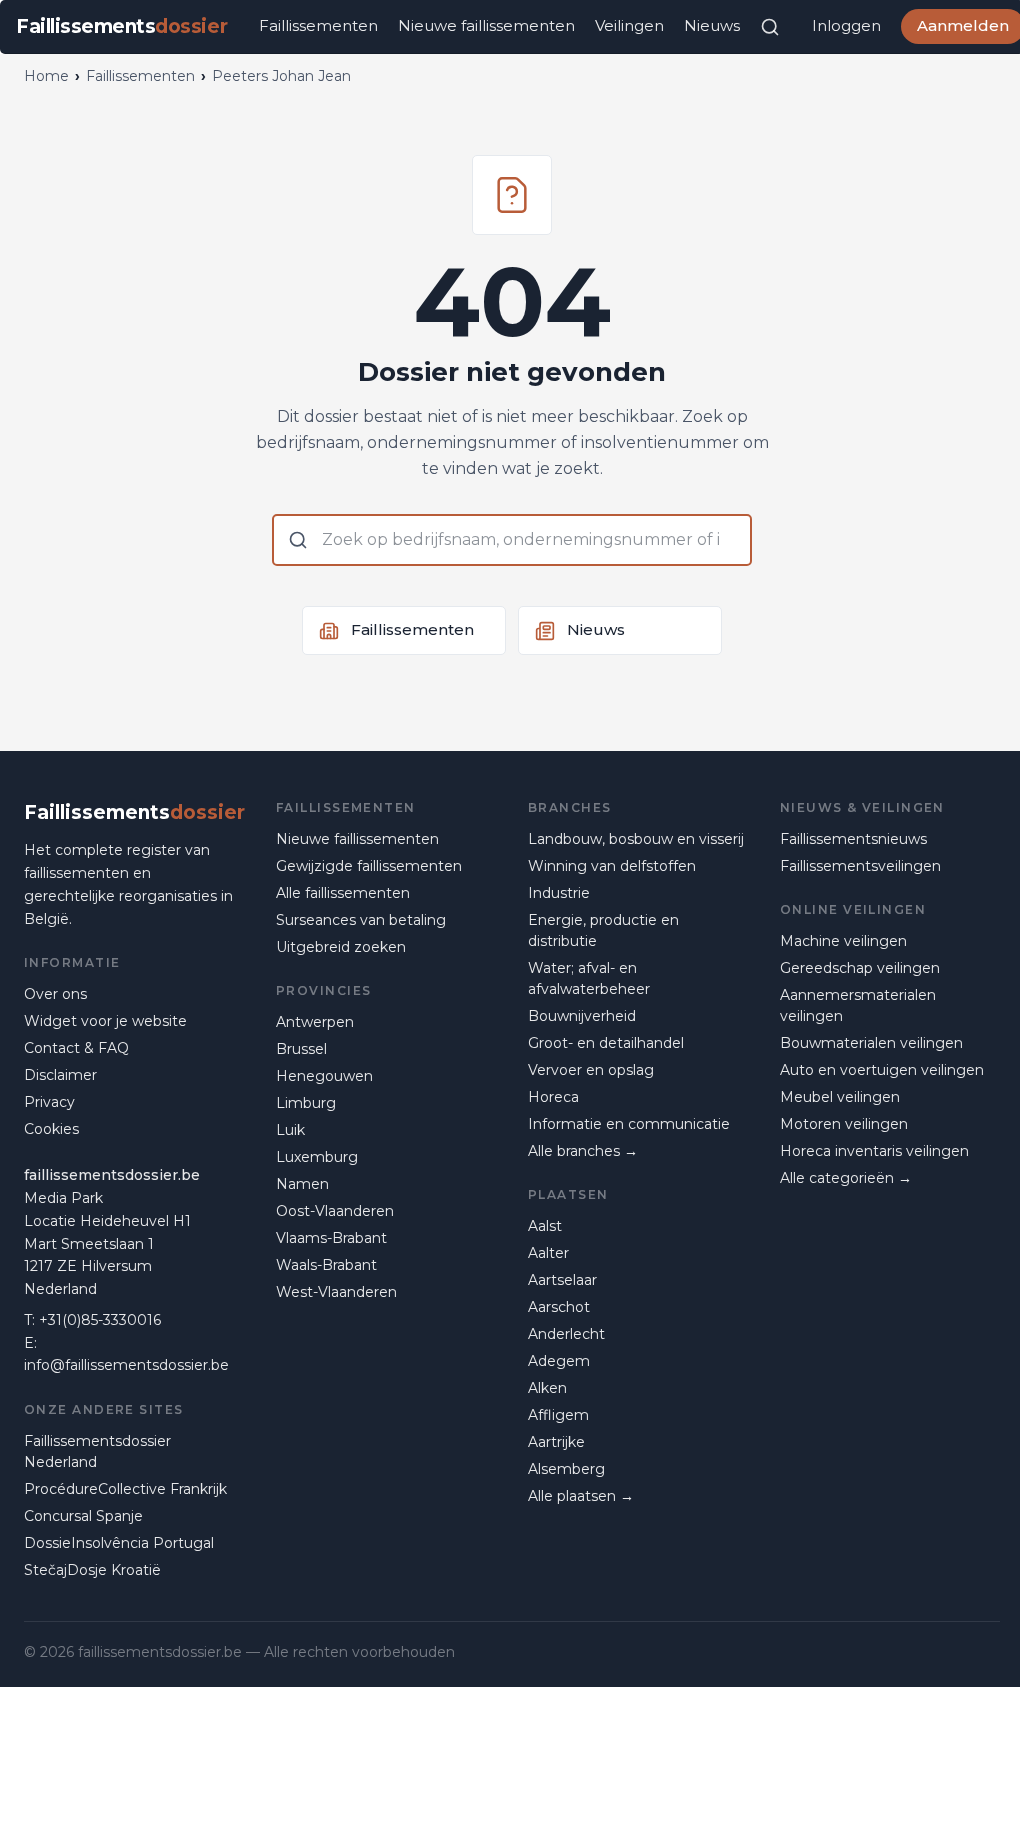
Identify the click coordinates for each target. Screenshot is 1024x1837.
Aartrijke (556, 1442)
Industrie (559, 893)
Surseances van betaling (361, 920)
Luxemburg (317, 1157)
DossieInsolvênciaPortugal (119, 1543)
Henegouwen (324, 1076)
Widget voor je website (105, 1021)
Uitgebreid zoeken (341, 947)
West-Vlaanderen (336, 1292)
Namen (302, 1184)
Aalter (548, 1253)
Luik (290, 1130)
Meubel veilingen (840, 1097)
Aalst (545, 1226)
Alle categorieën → (846, 1178)
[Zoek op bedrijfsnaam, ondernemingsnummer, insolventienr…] (770, 27)
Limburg (306, 1103)
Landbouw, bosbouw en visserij (636, 839)
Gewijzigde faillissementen (369, 866)
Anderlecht (566, 1334)
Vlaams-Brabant (331, 1238)
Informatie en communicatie (629, 1124)
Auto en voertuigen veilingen (882, 1070)
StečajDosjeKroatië (92, 1570)
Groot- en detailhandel (606, 1043)
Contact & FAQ (76, 1048)
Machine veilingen (843, 941)
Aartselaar (562, 1280)
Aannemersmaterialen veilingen (858, 1005)
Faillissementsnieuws (853, 839)
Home (46, 76)
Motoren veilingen (844, 1124)
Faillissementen (318, 25)
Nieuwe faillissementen (486, 25)
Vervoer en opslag (591, 1070)
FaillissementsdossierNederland (97, 1451)
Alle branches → (583, 1151)
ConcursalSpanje (83, 1516)
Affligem (558, 1415)
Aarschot (559, 1307)
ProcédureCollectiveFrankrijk (125, 1489)
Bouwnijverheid (582, 1016)
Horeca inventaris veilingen (874, 1151)
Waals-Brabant (326, 1265)
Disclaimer (60, 1075)
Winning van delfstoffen (612, 866)
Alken (547, 1388)
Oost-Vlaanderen (335, 1211)
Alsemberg (566, 1469)
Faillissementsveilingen (860, 866)
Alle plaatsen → (581, 1496)
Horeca (553, 1097)
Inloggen (846, 25)
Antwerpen (315, 1022)
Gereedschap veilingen (860, 968)
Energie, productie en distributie (603, 930)
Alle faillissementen (343, 893)
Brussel (301, 1049)
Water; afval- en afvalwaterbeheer (589, 978)
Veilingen (629, 25)
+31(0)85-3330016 (100, 1320)
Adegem (559, 1361)
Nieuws (712, 25)
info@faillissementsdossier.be (126, 1365)
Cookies (51, 1129)
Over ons (55, 994)
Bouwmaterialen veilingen (871, 1043)
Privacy (49, 1102)
